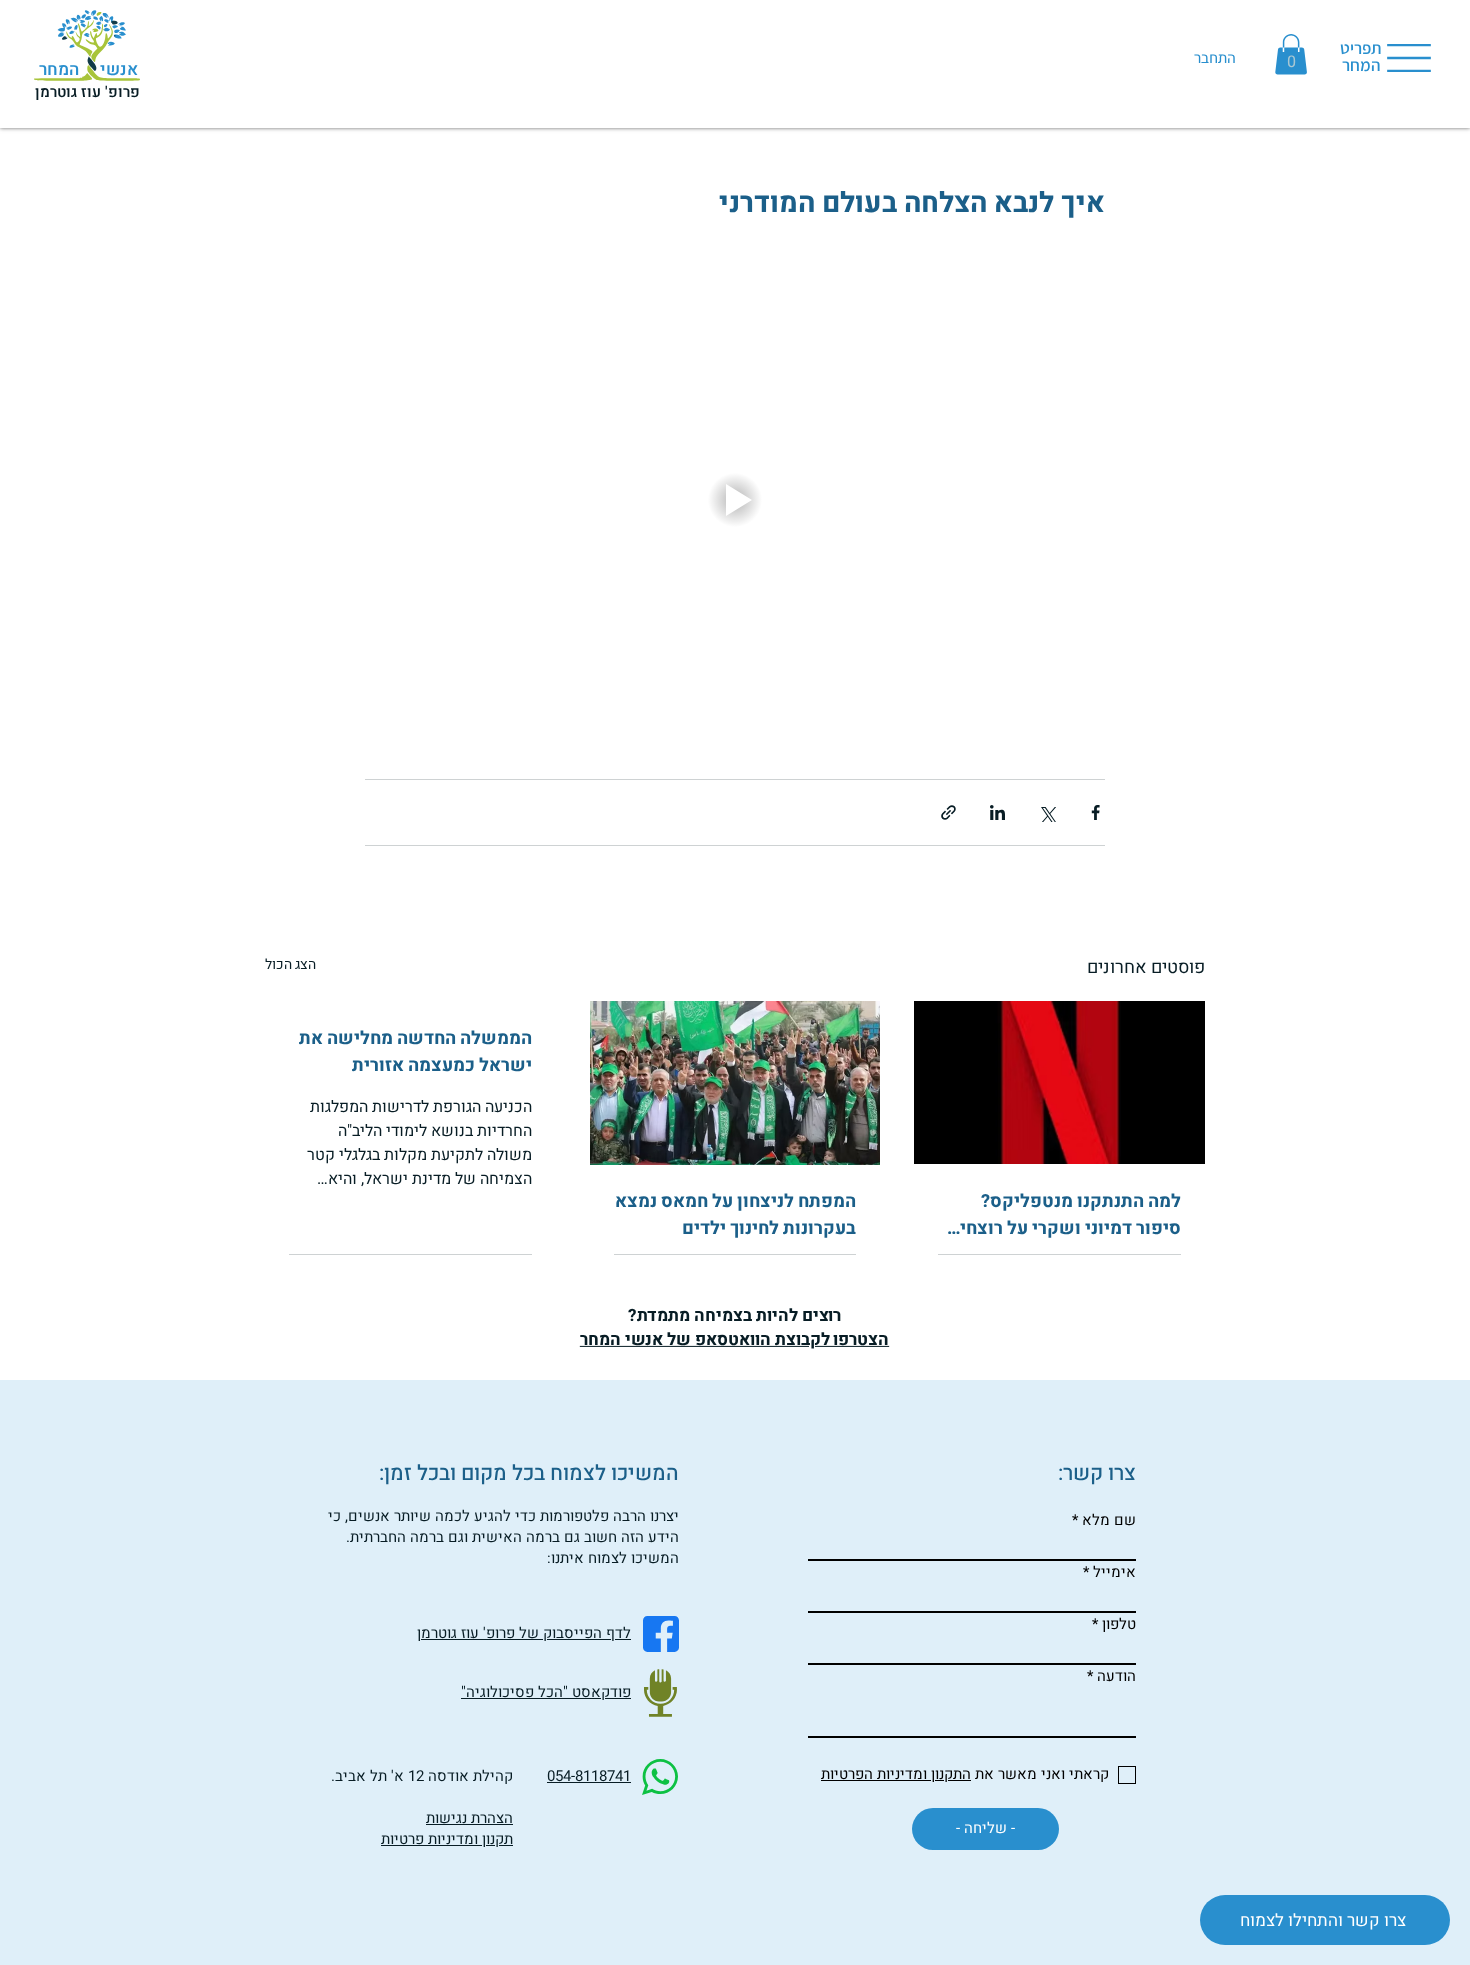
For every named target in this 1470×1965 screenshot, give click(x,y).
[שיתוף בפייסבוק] (1095, 812)
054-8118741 (589, 1776)
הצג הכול (290, 964)
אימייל (1114, 1572)
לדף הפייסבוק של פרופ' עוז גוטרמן (524, 1633)
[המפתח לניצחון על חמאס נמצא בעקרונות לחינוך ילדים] (735, 1083)
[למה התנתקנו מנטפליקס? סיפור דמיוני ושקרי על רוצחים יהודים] (1059, 1082)
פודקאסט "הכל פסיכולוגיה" (546, 1692)
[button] (1291, 54)
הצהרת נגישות (469, 1818)
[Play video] (735, 500)
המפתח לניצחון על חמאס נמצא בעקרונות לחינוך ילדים (735, 1215)
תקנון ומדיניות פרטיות (447, 1839)
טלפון (1119, 1624)
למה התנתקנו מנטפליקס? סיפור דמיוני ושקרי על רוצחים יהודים (1064, 1215)
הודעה (1116, 1676)
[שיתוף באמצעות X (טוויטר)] (1046, 812)
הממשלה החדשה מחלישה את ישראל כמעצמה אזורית (415, 1052)
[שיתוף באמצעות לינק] (948, 812)
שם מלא (1109, 1520)
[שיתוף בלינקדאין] (997, 812)
